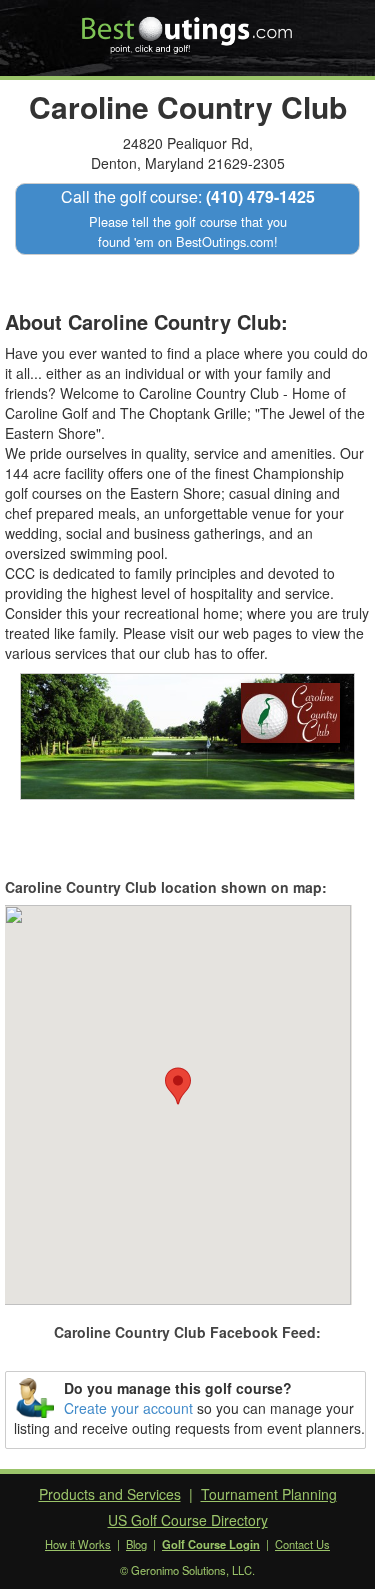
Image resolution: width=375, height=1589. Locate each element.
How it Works (78, 1544)
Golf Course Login (211, 1544)
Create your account (128, 1408)
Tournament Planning (269, 1494)
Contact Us (302, 1544)
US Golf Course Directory (188, 1520)
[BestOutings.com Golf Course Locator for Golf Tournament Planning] (187, 28)
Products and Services (110, 1494)
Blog (136, 1544)
